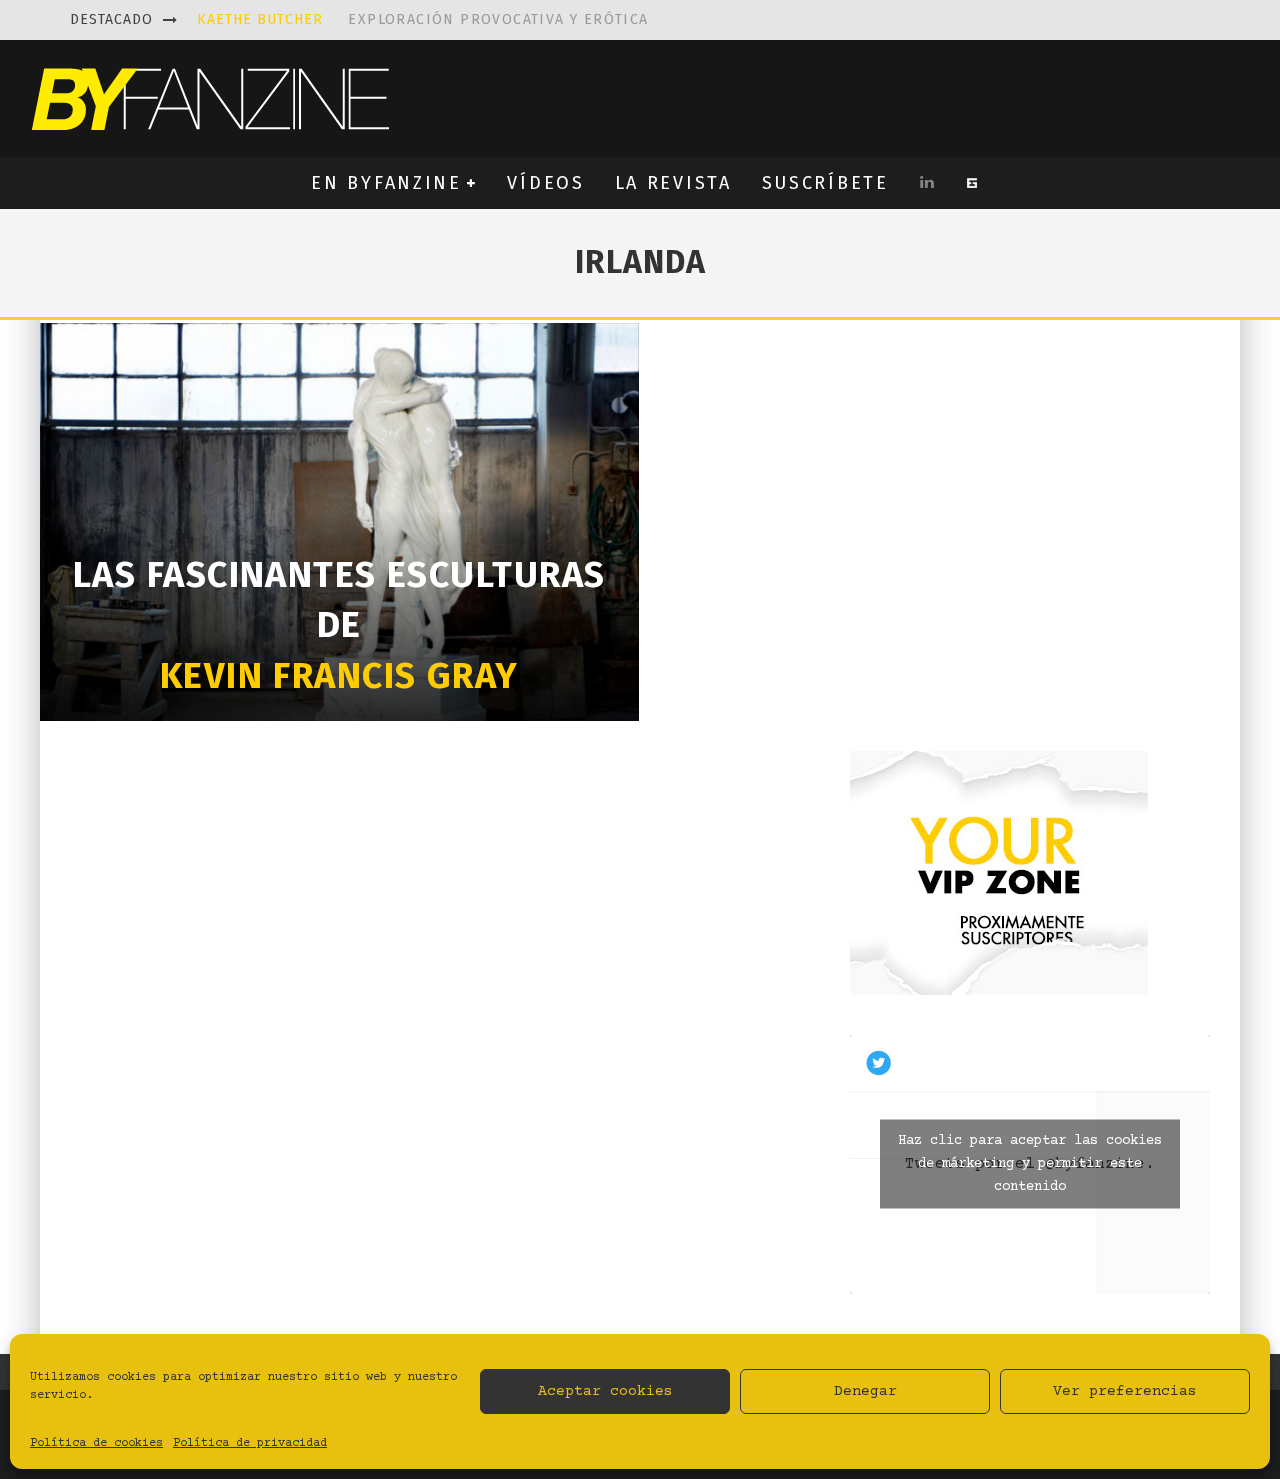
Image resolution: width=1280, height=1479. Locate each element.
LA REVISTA (673, 183)
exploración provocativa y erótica (423, 19)
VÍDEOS (545, 183)
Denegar (865, 1391)
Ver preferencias (1125, 1391)
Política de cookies (96, 1443)
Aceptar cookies (605, 1391)
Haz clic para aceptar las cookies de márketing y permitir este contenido (1030, 1164)
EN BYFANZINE (386, 183)
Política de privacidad (250, 1443)
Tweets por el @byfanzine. (1030, 1164)
